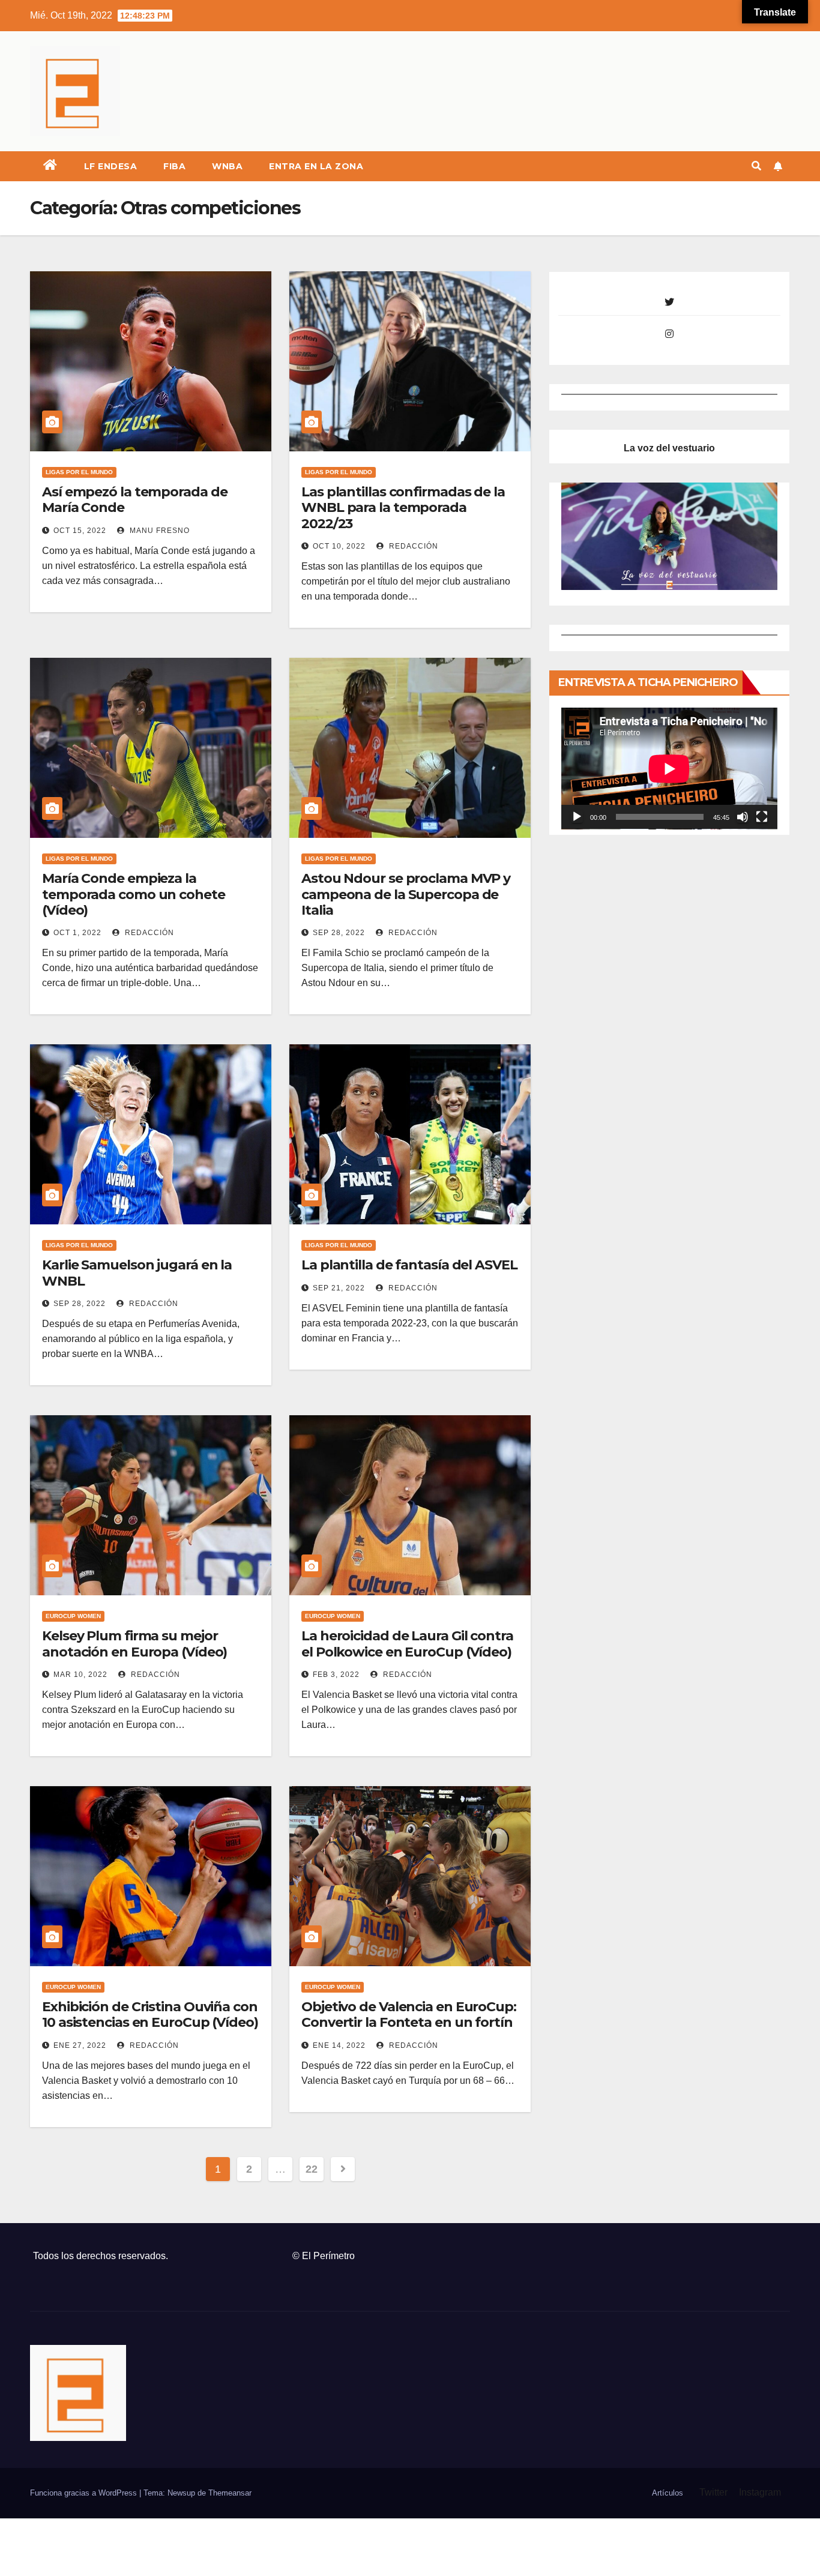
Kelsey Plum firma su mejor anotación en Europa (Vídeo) (134, 1644)
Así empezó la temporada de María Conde (134, 500)
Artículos (668, 2493)
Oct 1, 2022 (77, 933)
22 (311, 2169)
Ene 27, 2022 (80, 2045)
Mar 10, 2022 (80, 1675)
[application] (669, 769)
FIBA (174, 166)
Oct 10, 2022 (339, 546)
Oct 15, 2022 (80, 531)
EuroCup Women (73, 1616)
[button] (756, 166)
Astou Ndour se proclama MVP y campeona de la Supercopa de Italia (406, 894)
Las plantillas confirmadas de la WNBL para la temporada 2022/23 (403, 508)
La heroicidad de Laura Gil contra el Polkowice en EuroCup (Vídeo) (407, 1644)
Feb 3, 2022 (336, 1675)
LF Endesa (111, 166)
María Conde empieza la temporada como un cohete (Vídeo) (134, 894)
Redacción (412, 546)
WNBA (227, 166)
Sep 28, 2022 (339, 933)
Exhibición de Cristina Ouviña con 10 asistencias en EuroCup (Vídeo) (150, 2015)
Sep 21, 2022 (339, 1288)
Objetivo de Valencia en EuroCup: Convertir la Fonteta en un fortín (409, 2015)
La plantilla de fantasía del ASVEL (409, 1265)
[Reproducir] (577, 817)
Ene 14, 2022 (339, 2045)
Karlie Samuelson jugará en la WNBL (137, 1273)
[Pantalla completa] (762, 817)
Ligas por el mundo (79, 472)
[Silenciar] (743, 817)
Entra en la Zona (316, 166)
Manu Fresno (158, 531)
